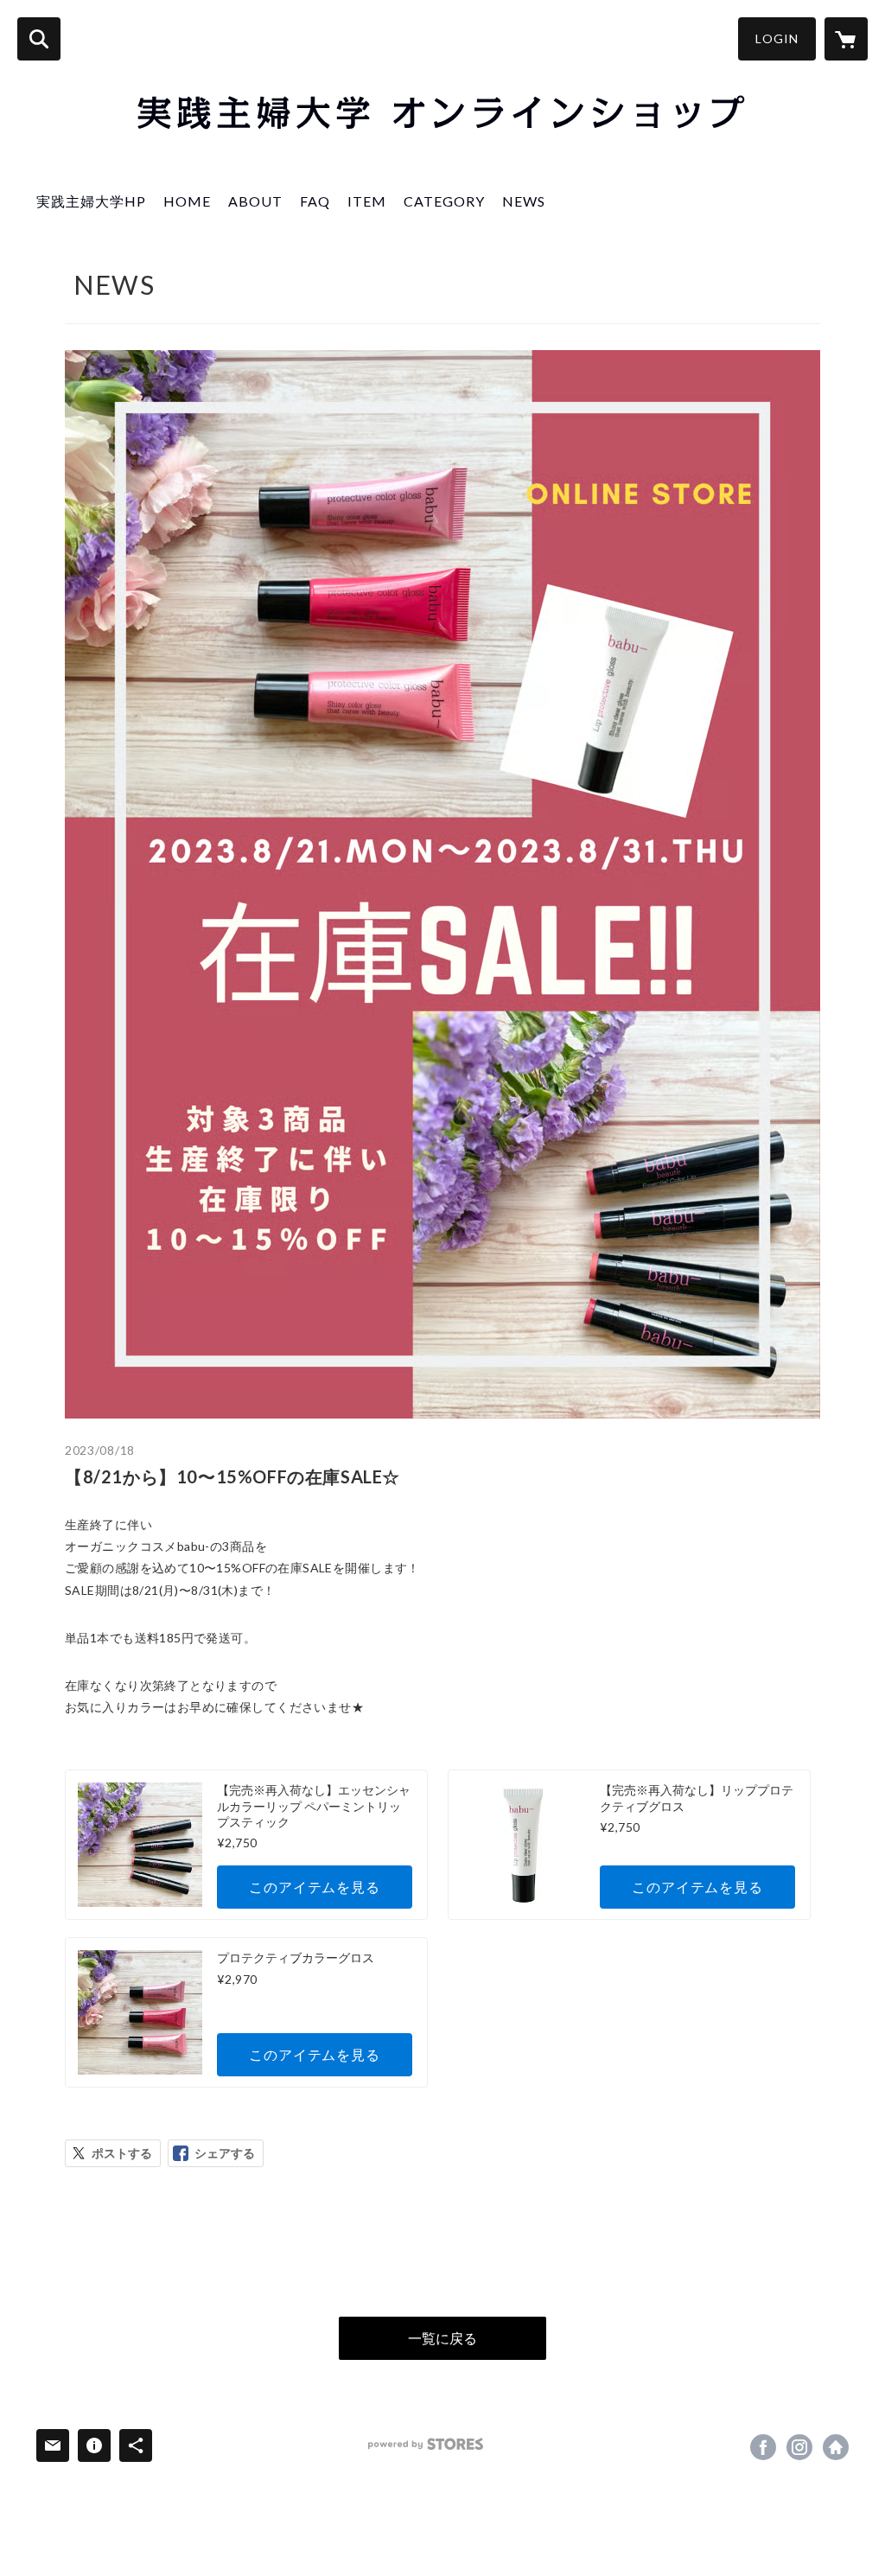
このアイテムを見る (314, 1887)
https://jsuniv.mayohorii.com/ (836, 2447)
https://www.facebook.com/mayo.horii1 (763, 2447)
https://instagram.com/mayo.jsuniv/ (799, 2447)
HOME (187, 201)
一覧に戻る (442, 2338)
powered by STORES (426, 2444)
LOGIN (777, 38)
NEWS (524, 201)
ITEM (367, 201)
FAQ (315, 201)
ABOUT (255, 201)
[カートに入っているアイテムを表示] (846, 39)
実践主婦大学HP (91, 201)
